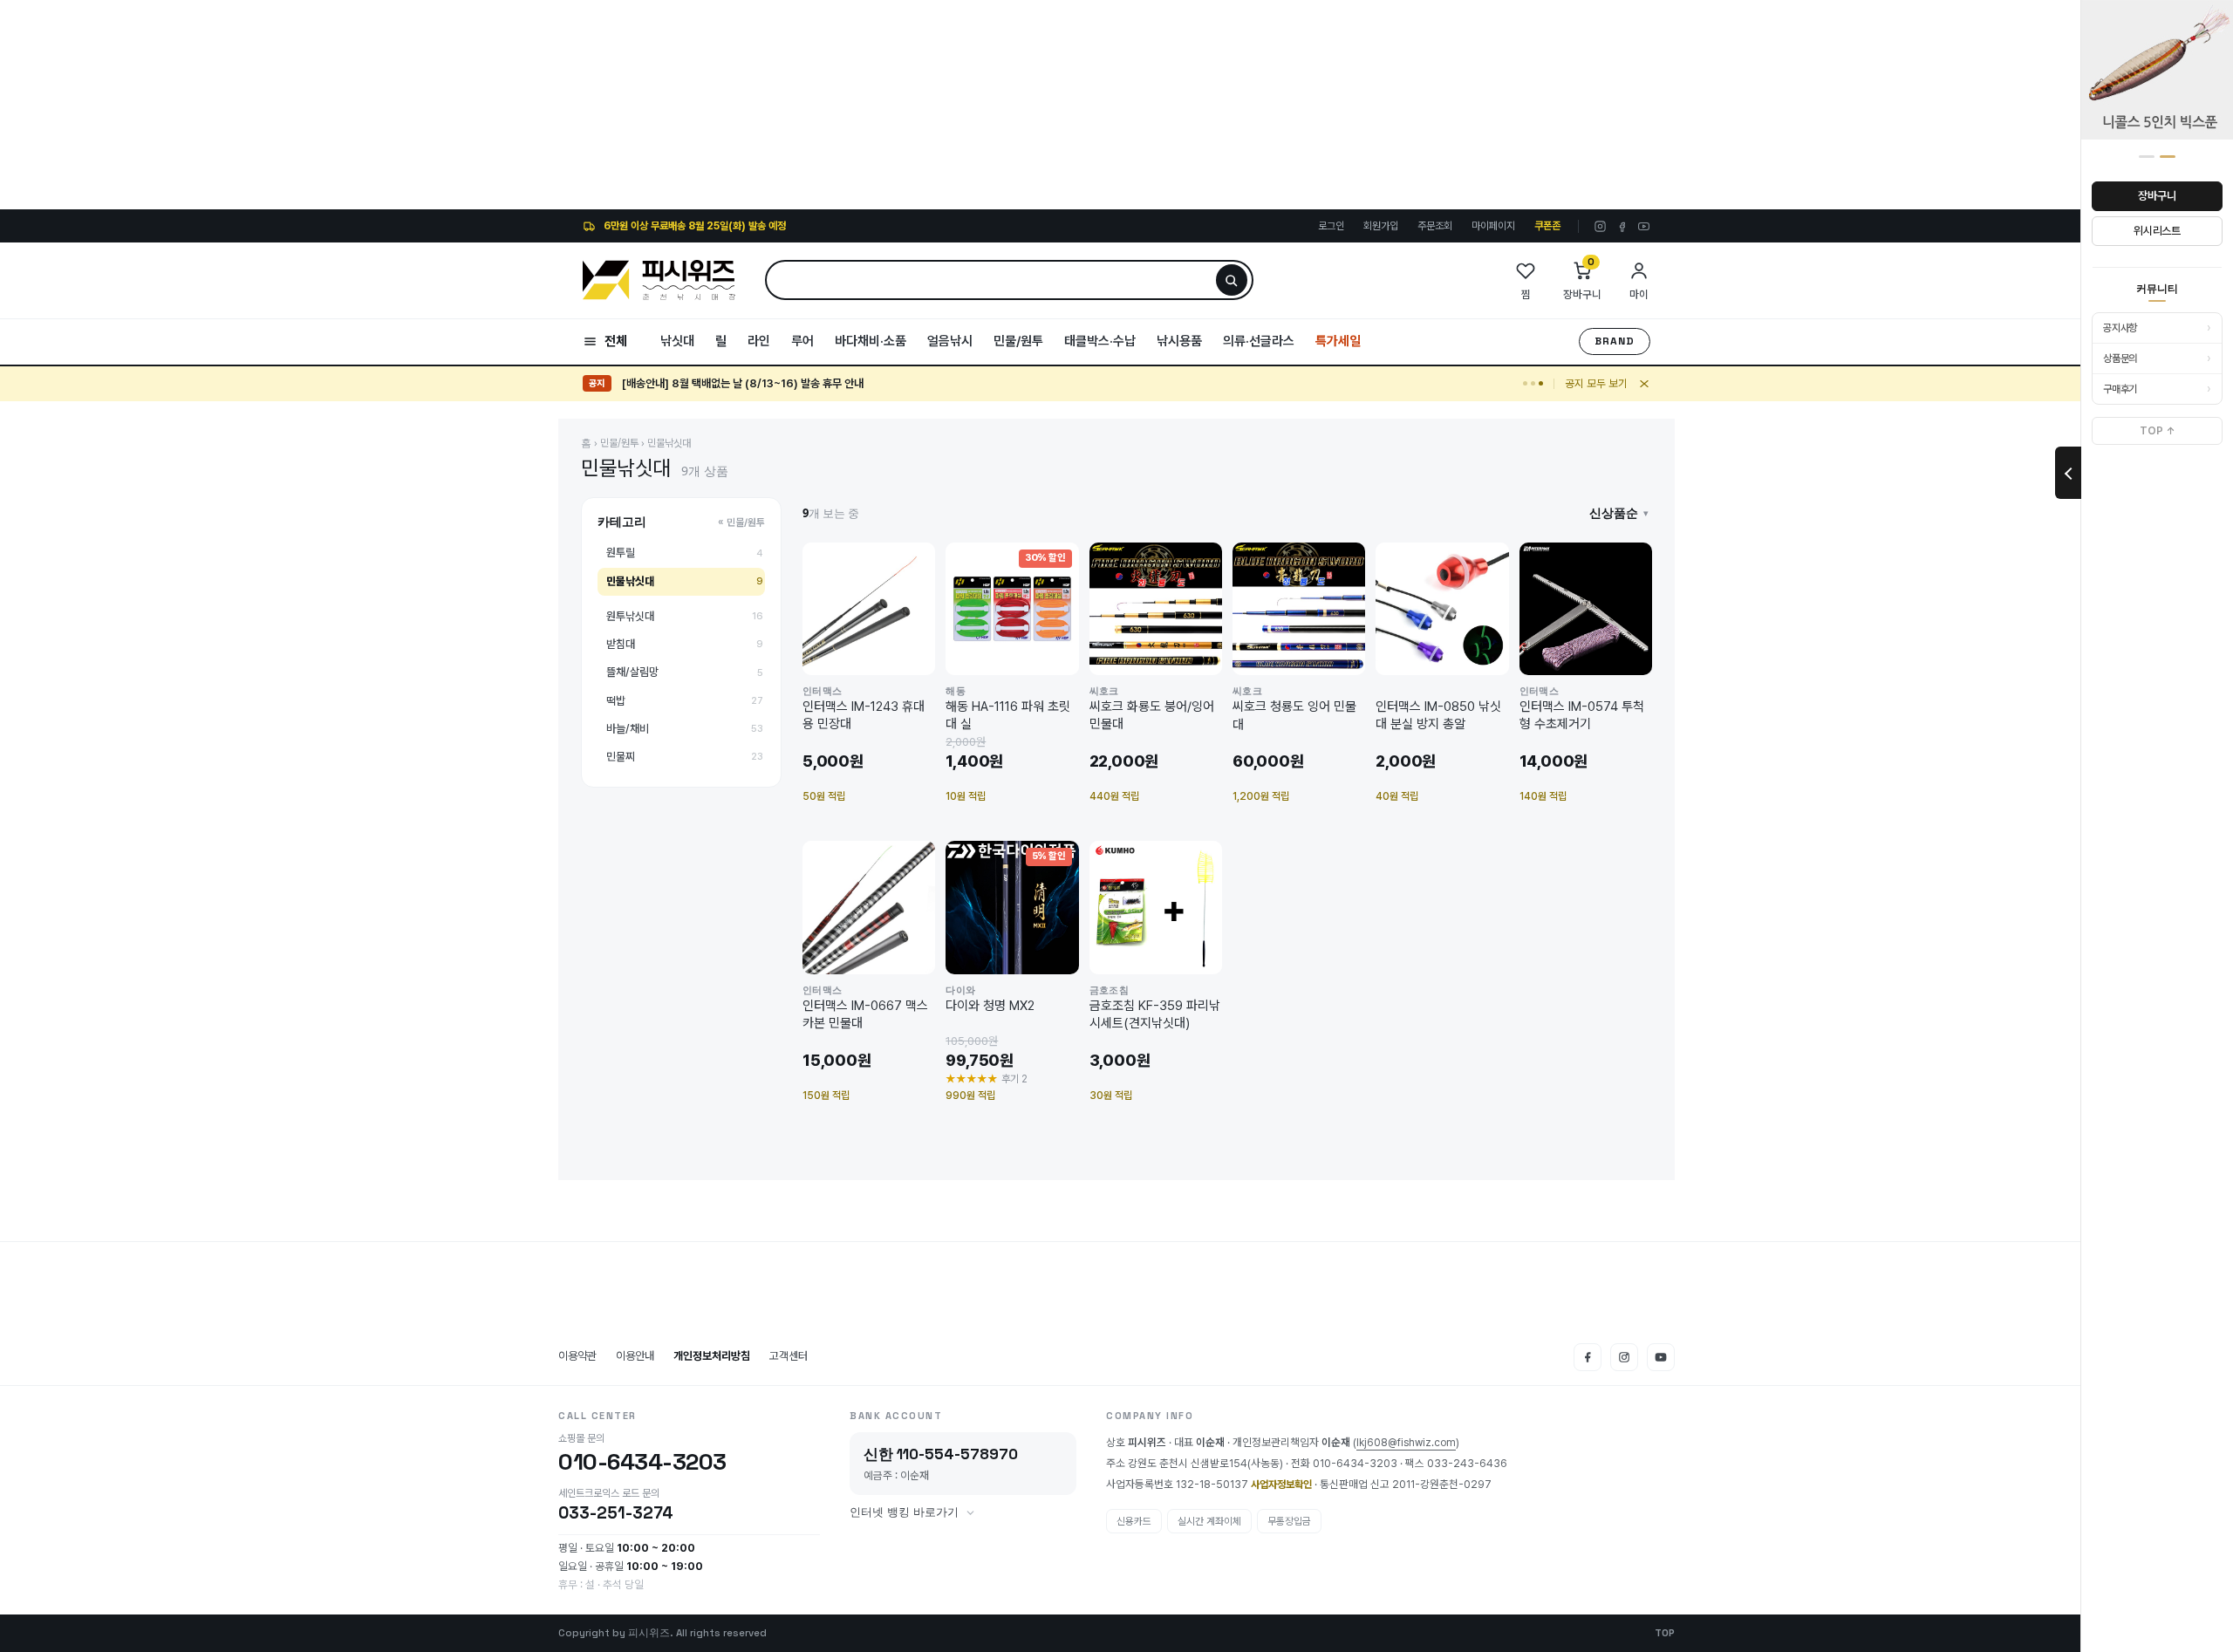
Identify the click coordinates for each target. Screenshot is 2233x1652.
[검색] (1232, 280)
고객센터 (789, 1356)
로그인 (1331, 226)
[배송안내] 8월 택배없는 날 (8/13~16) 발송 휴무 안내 (743, 383)
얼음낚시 (950, 341)
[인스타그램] (1600, 226)
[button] (1619, 513)
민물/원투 (1018, 341)
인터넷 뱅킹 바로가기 (904, 1512)
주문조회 (1435, 226)
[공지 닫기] (1644, 384)
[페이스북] (1622, 226)
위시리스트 (2157, 231)
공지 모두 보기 (1596, 383)
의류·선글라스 (1259, 341)
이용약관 (577, 1356)
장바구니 (2157, 196)
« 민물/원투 (741, 522)
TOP (1665, 1633)
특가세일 (1338, 341)
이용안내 (635, 1356)
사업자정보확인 (1281, 1485)
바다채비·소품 (871, 341)
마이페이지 (1493, 226)
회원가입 (1381, 226)
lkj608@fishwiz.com (1406, 1444)
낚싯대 (677, 341)
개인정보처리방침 (712, 1356)
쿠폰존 (1547, 226)
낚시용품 (1179, 341)
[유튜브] (1644, 226)
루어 (802, 341)
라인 (759, 341)
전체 (616, 341)
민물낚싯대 (669, 443)
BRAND (1615, 341)
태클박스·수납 (1100, 341)
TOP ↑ (2158, 431)
